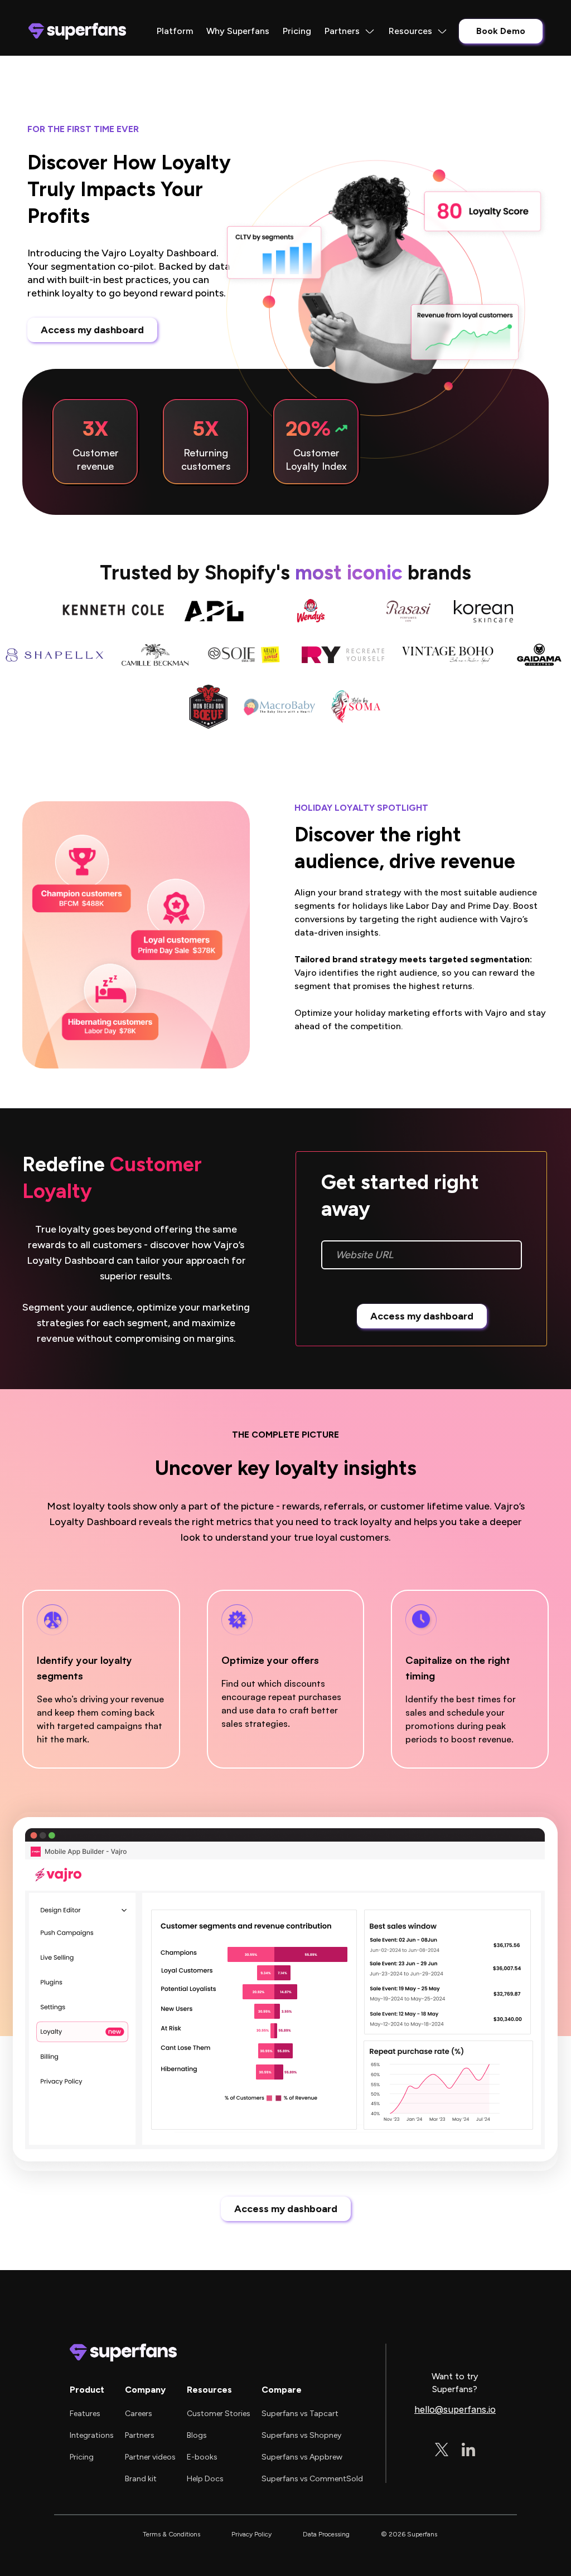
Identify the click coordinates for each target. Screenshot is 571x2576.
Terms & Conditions (171, 2534)
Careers (139, 2414)
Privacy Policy (251, 2534)
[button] (350, 31)
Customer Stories (219, 2414)
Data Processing (326, 2534)
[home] (77, 31)
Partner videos (150, 2457)
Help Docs (205, 2479)
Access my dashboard (92, 330)
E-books (202, 2457)
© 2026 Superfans (409, 2534)
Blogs (197, 2435)
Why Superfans (238, 31)
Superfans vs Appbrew (302, 2457)
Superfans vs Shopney (301, 2435)
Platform (175, 31)
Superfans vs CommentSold (312, 2479)
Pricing (297, 31)
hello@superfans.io (455, 2410)
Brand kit (141, 2479)
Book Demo (501, 31)
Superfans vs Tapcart (300, 2414)
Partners (140, 2435)
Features (85, 2414)
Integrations (92, 2435)
